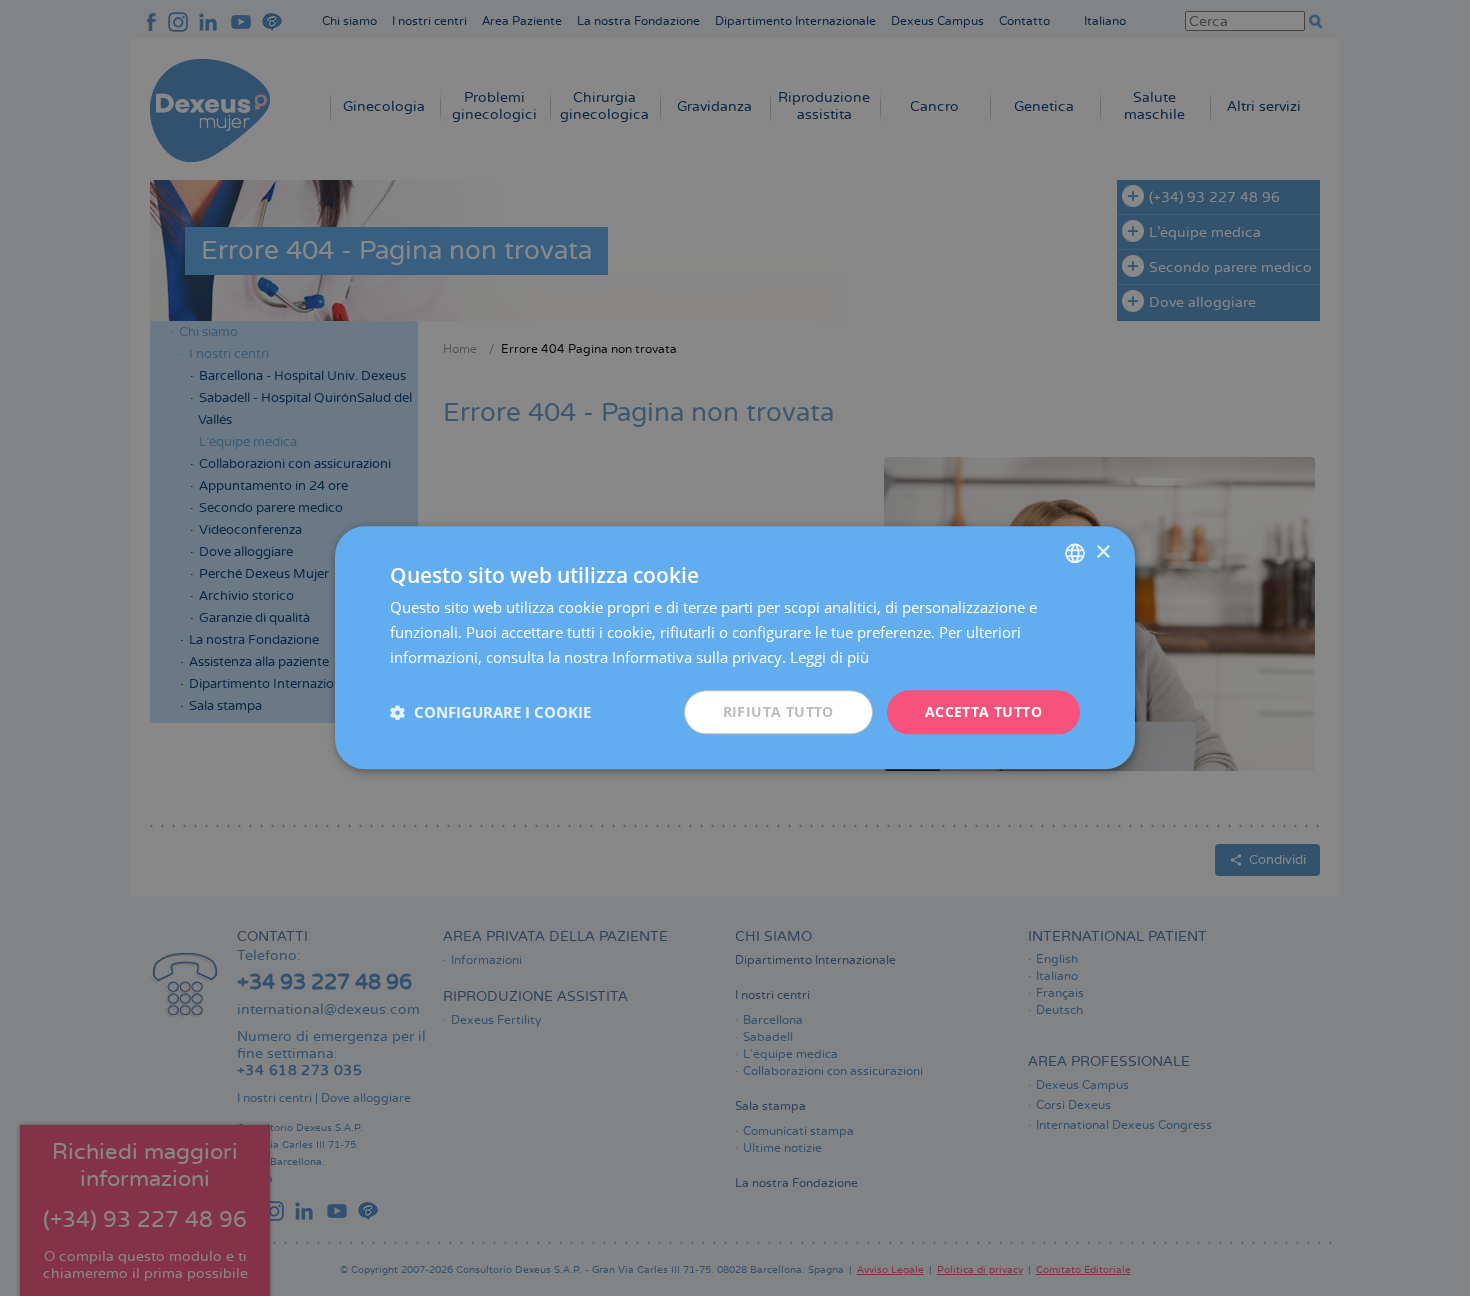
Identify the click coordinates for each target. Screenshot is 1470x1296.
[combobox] (1075, 553)
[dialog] (735, 647)
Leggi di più (829, 657)
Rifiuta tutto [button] (778, 711)
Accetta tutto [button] (983, 711)
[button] (490, 712)
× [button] (1102, 552)
